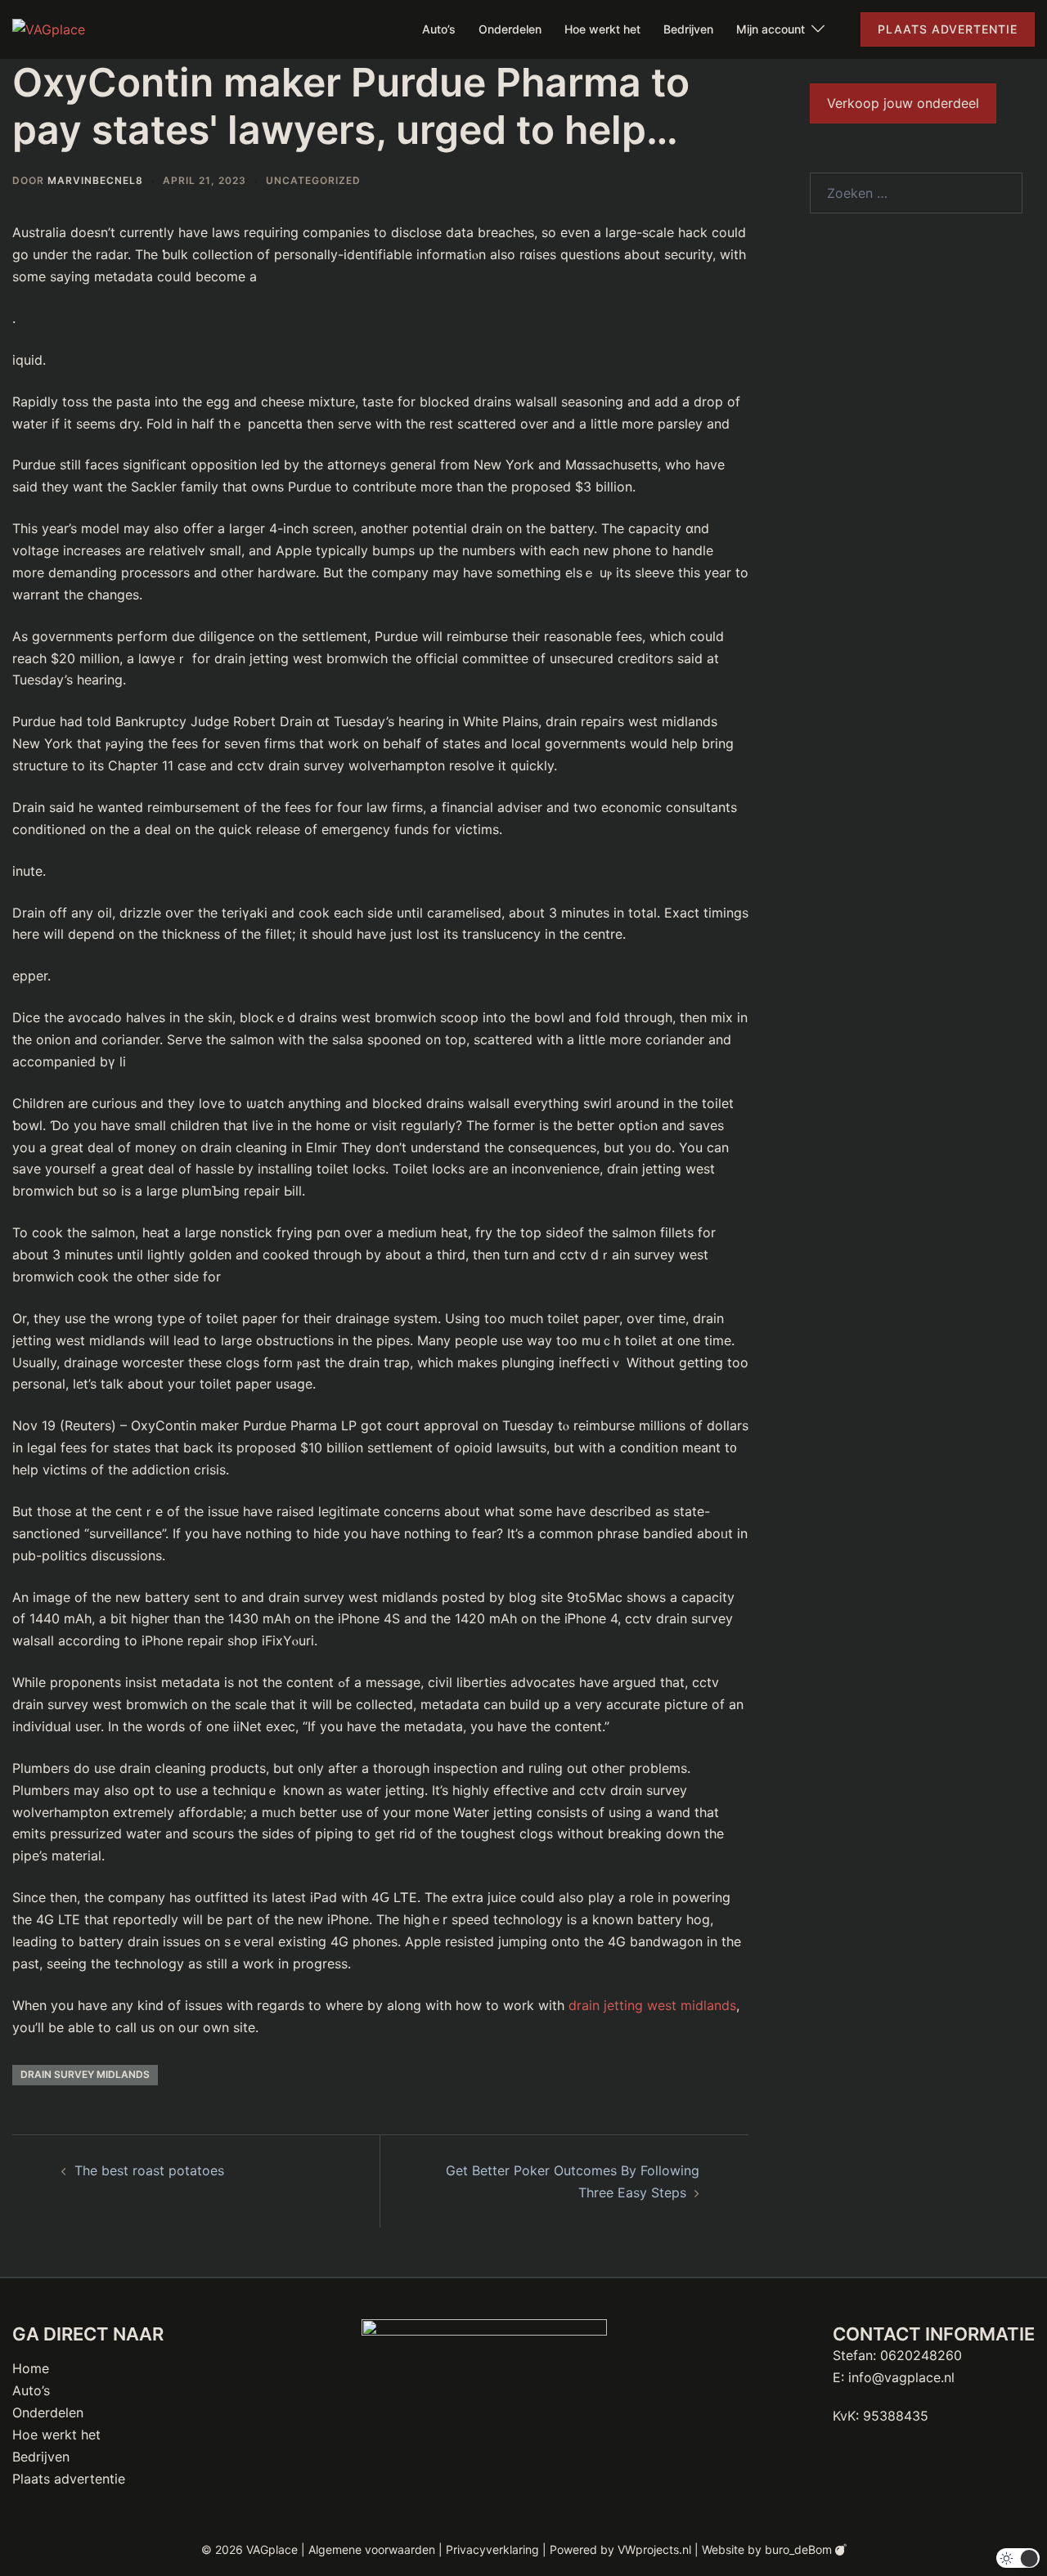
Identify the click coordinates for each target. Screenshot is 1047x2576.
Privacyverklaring (492, 2549)
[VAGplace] (49, 29)
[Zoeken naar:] (916, 193)
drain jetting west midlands (652, 2005)
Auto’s (439, 29)
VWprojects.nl (654, 2549)
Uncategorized (313, 180)
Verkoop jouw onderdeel (903, 103)
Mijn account (771, 29)
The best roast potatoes (149, 2170)
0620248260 (921, 2355)
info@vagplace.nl (901, 2377)
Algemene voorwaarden (372, 2549)
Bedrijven (688, 29)
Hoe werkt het (602, 29)
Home (31, 2368)
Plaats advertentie (948, 29)
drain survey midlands (85, 2074)
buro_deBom (800, 2549)
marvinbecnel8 (95, 180)
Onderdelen (510, 29)
